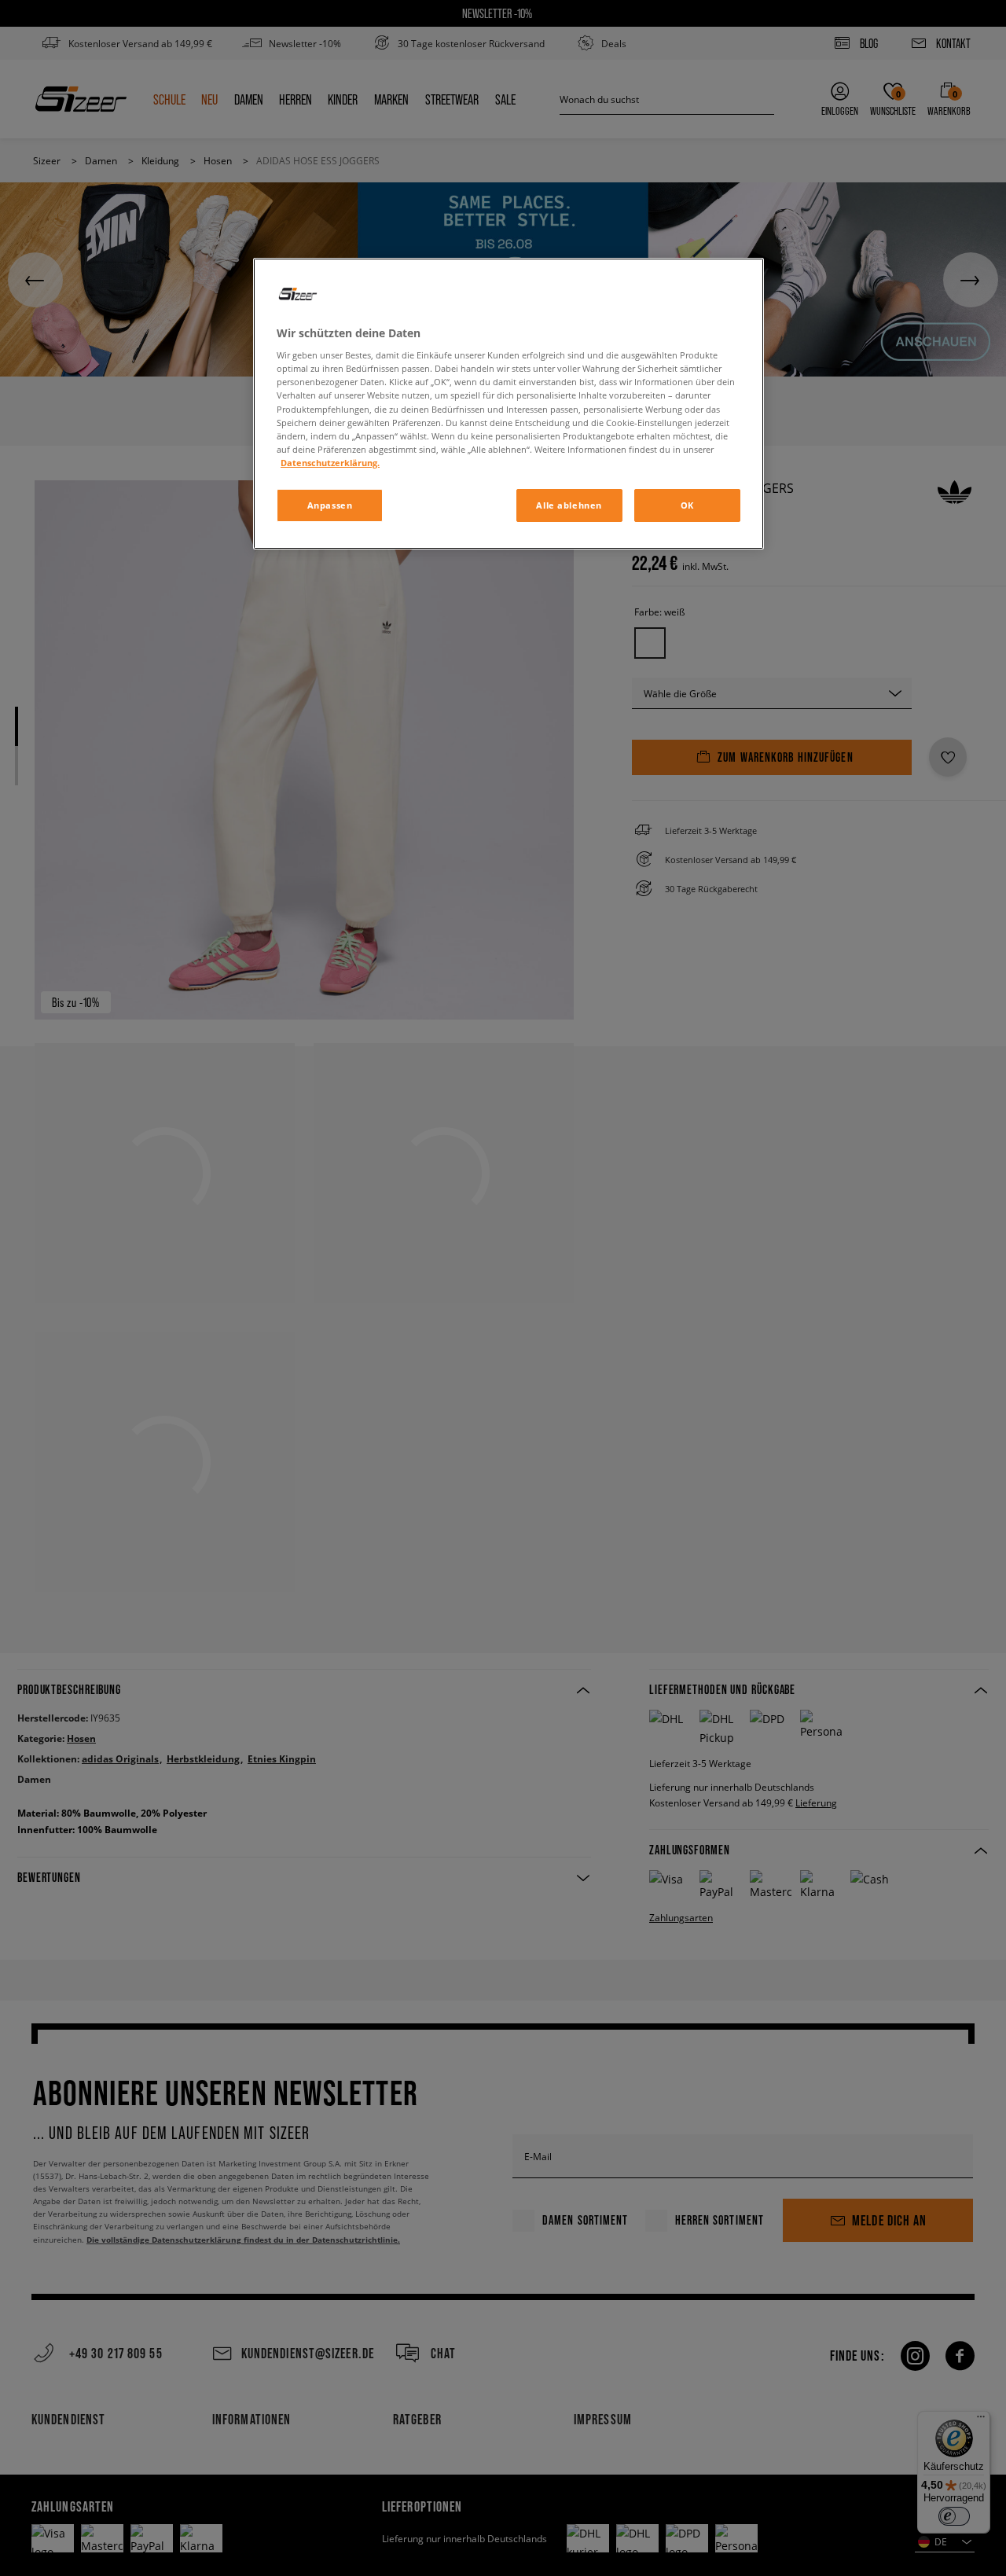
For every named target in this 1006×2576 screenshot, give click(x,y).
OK (687, 505)
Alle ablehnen (569, 505)
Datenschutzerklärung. (330, 463)
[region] (509, 404)
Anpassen (330, 505)
